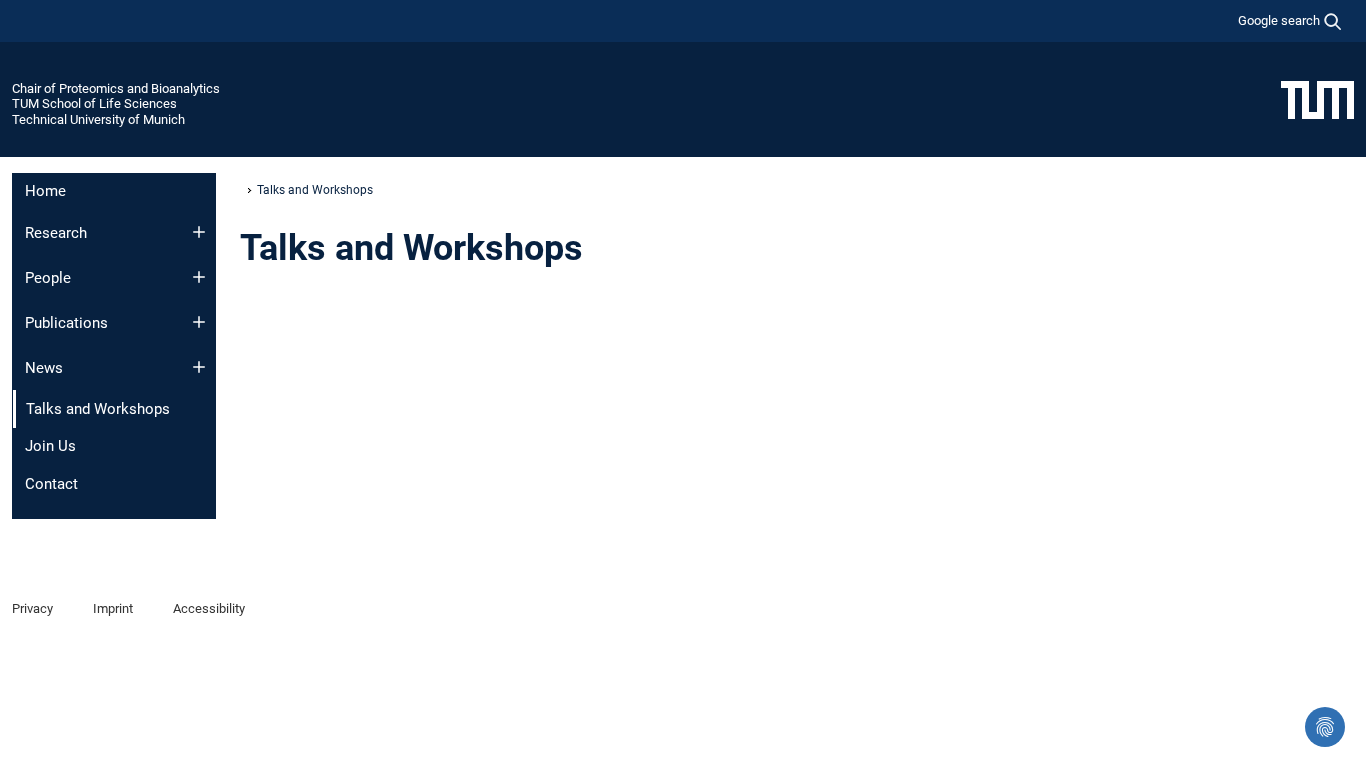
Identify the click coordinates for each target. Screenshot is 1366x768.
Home (45, 191)
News (44, 368)
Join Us (50, 446)
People (48, 278)
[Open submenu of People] (199, 277)
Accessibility (209, 608)
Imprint (113, 608)
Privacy (32, 608)
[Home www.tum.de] (1317, 99)
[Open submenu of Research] (199, 232)
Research (56, 233)
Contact (51, 484)
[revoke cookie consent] (1325, 727)
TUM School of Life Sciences (94, 103)
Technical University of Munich (98, 119)
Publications (66, 323)
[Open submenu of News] (199, 367)
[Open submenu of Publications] (199, 322)
